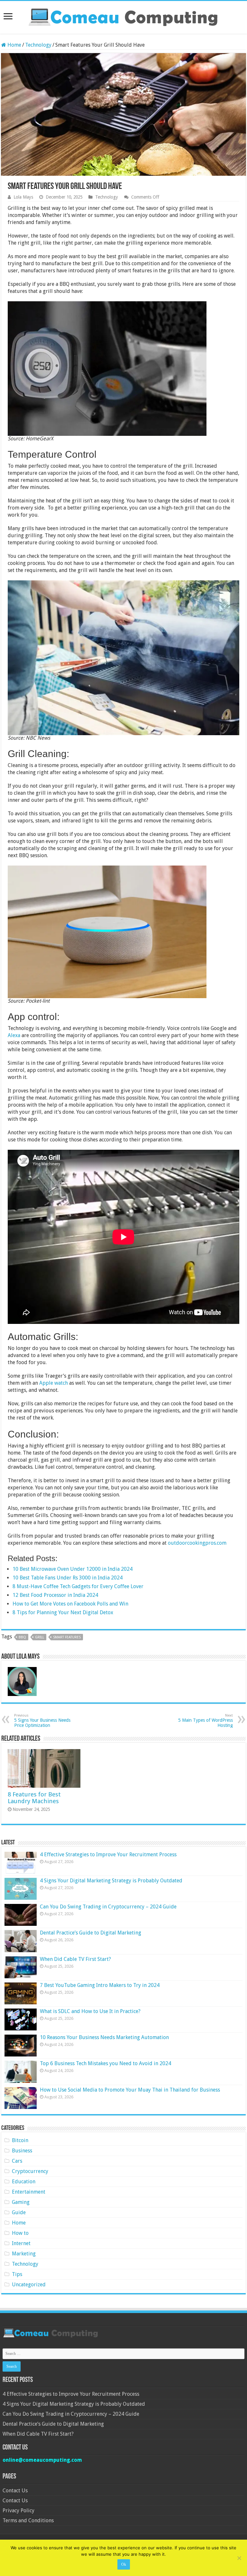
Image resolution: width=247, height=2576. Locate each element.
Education (24, 2182)
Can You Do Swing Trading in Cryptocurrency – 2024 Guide (108, 1907)
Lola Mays (23, 197)
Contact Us (15, 2491)
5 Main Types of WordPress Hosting (206, 1721)
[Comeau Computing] (123, 16)
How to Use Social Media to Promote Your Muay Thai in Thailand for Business (130, 2090)
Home (14, 45)
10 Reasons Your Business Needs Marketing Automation (104, 2037)
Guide (19, 2212)
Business (22, 2151)
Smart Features (67, 1637)
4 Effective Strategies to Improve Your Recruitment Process (108, 1855)
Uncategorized (29, 2285)
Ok (124, 2564)
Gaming (21, 2202)
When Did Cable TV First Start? (75, 1959)
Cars (17, 2161)
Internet (21, 2243)
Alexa (14, 1035)
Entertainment (29, 2192)
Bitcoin (20, 2140)
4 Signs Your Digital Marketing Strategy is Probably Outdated (111, 1881)
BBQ (22, 1637)
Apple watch (54, 1383)
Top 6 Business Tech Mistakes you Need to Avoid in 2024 (105, 2063)
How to (20, 2233)
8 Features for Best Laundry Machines (34, 1798)
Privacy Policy (18, 2510)
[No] (239, 2558)
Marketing (24, 2254)
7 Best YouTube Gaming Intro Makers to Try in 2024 (100, 1985)
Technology (38, 45)
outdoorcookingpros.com (197, 1543)
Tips (17, 2274)
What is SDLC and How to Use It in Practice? (90, 2011)
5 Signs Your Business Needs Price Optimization (42, 1721)
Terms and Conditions (28, 2520)
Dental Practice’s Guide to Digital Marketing (91, 1933)
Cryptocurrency (30, 2171)
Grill (40, 1637)
